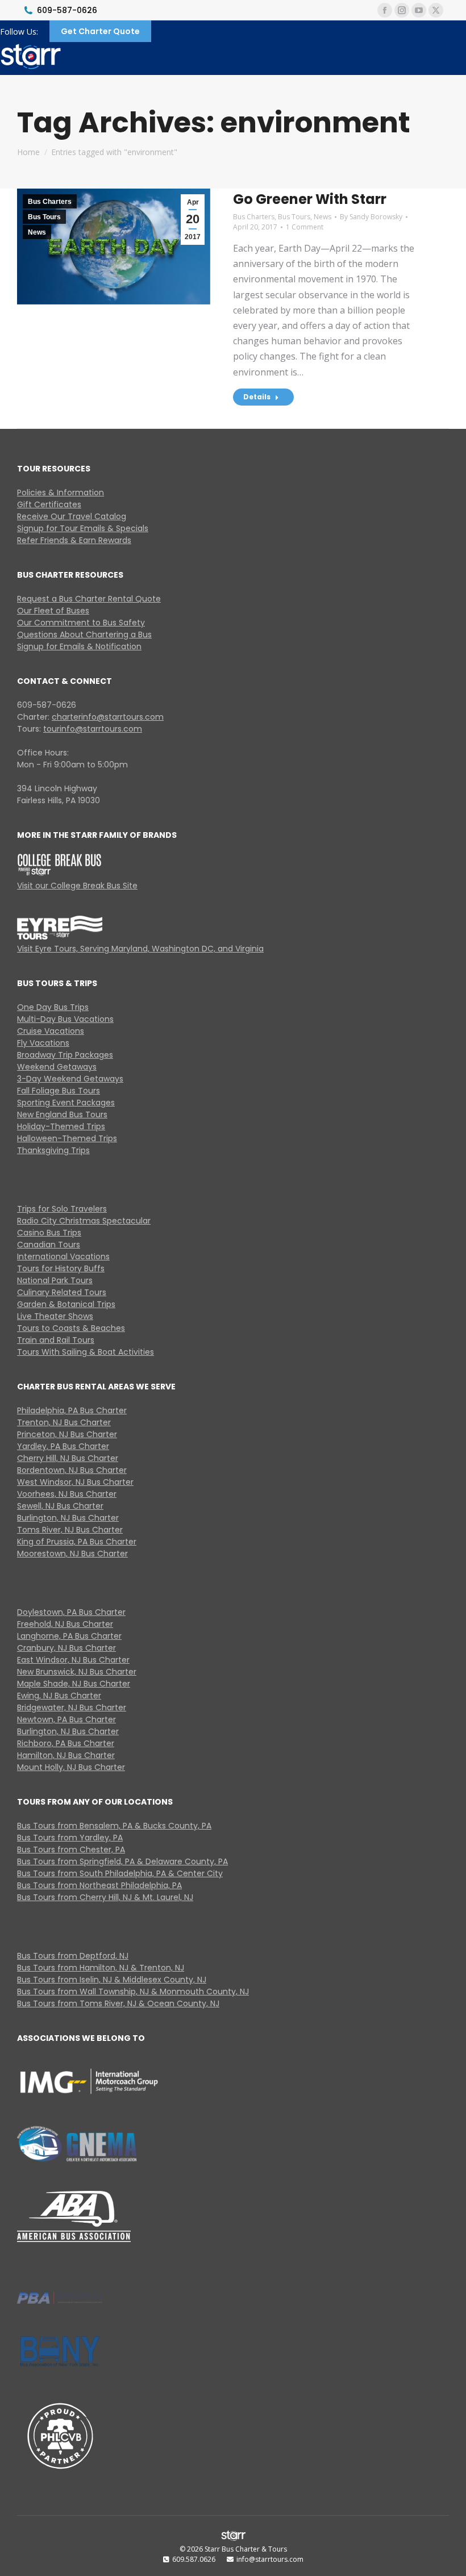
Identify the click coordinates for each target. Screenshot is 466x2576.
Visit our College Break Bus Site (77, 886)
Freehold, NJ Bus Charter (65, 1624)
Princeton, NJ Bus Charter (67, 1434)
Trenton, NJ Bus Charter (64, 1422)
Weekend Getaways (57, 1067)
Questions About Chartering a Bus (84, 634)
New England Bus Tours (62, 1114)
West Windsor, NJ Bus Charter (75, 1482)
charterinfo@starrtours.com (108, 717)
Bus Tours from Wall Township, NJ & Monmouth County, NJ (133, 1992)
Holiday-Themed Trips (61, 1126)
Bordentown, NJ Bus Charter (72, 1470)
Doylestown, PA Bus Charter (71, 1612)
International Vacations (63, 1256)
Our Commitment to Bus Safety (81, 623)
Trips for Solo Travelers (62, 1209)
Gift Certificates (49, 504)
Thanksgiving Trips (53, 1150)
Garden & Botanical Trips (66, 1304)
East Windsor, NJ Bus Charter (73, 1660)
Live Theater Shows (55, 1316)
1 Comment (305, 227)
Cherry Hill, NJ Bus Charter (68, 1458)
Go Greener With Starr (310, 199)
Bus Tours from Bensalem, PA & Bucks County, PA (114, 1826)
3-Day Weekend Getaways (70, 1079)
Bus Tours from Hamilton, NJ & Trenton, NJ (101, 1968)
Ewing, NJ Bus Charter (59, 1696)
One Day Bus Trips (53, 1007)
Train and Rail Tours (56, 1340)
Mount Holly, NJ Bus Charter (71, 1767)
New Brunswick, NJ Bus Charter (77, 1672)
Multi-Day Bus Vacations (65, 1019)
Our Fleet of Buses (53, 611)
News (37, 232)
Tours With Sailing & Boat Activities (86, 1352)
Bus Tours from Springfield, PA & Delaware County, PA (122, 1861)
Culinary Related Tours (62, 1292)
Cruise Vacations (51, 1031)
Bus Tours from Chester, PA (71, 1849)
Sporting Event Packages (66, 1103)
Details (257, 397)
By (371, 217)
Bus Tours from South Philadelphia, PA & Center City (120, 1873)
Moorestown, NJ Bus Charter (72, 1554)
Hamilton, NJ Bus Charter (66, 1755)
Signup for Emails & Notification (79, 646)
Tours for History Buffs (61, 1268)
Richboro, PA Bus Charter (66, 1743)
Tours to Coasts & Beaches (71, 1328)
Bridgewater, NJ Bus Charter (72, 1707)
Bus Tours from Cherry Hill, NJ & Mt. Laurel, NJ (105, 1897)
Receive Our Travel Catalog (72, 516)
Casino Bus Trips (49, 1233)
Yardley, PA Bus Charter (63, 1446)
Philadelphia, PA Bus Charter (72, 1410)
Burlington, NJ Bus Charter (68, 1518)
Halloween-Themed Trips (67, 1138)
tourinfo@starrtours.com (93, 729)
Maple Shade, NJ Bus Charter (74, 1684)
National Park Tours (55, 1280)
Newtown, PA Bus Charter (66, 1719)
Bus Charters (50, 202)
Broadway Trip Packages (65, 1055)
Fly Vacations (43, 1043)
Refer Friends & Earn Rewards (74, 540)
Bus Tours (44, 217)
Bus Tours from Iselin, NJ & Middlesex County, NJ (112, 1980)
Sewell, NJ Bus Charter (60, 1506)
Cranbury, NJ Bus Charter (66, 1648)
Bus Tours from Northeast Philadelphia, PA (99, 1885)
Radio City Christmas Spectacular (84, 1221)
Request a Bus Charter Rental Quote (89, 599)
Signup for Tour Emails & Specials (83, 528)
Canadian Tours (49, 1245)
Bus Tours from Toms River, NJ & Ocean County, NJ (118, 2003)
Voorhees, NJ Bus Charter (67, 1494)
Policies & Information (61, 492)
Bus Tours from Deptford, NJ (73, 1956)
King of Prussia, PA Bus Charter (77, 1542)
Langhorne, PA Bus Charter (69, 1636)
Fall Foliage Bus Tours (59, 1091)
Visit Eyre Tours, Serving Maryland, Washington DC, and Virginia (140, 949)
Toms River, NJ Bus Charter (70, 1530)
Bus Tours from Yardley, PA (70, 1838)
